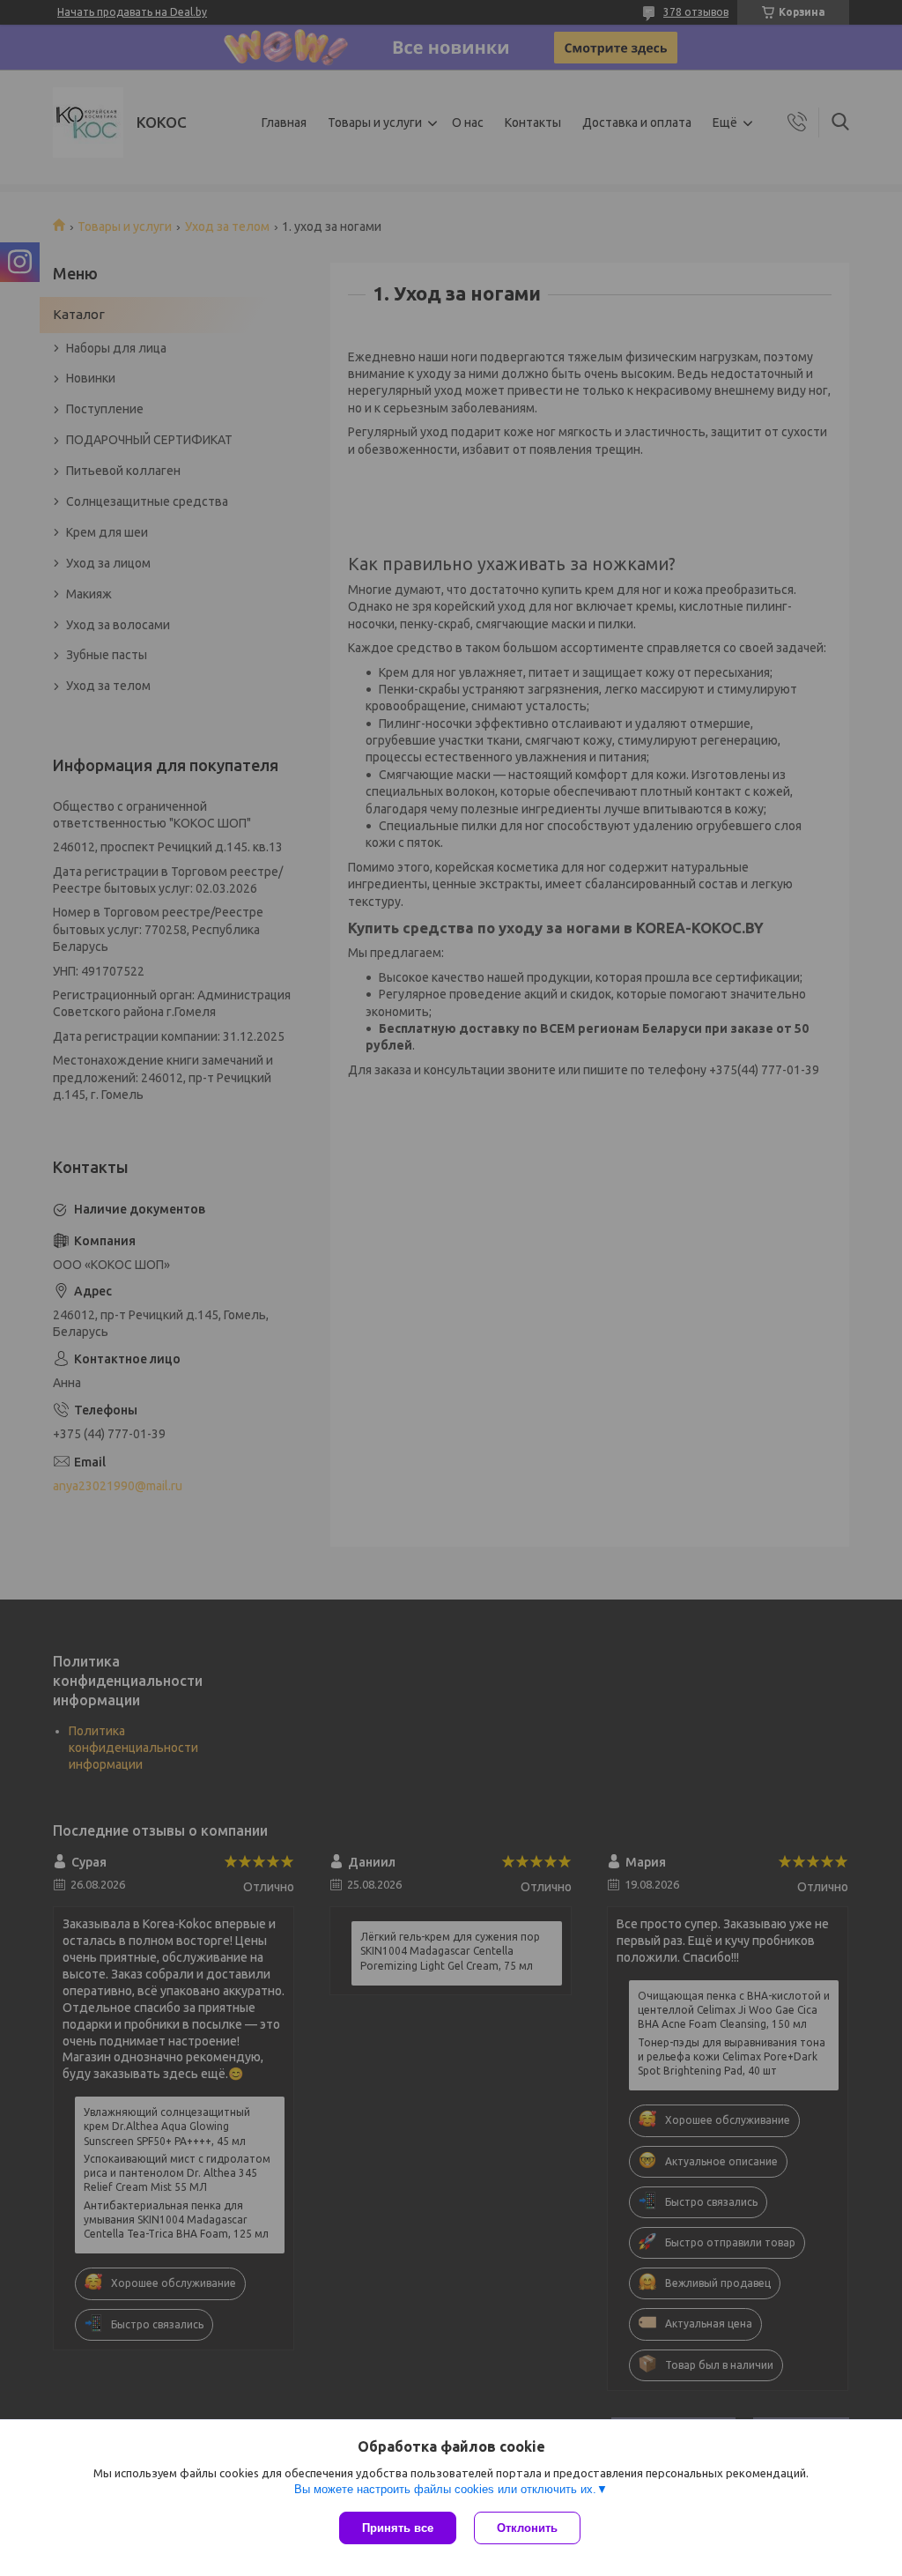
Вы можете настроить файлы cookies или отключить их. (445, 2489)
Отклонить (527, 2528)
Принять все (398, 2528)
